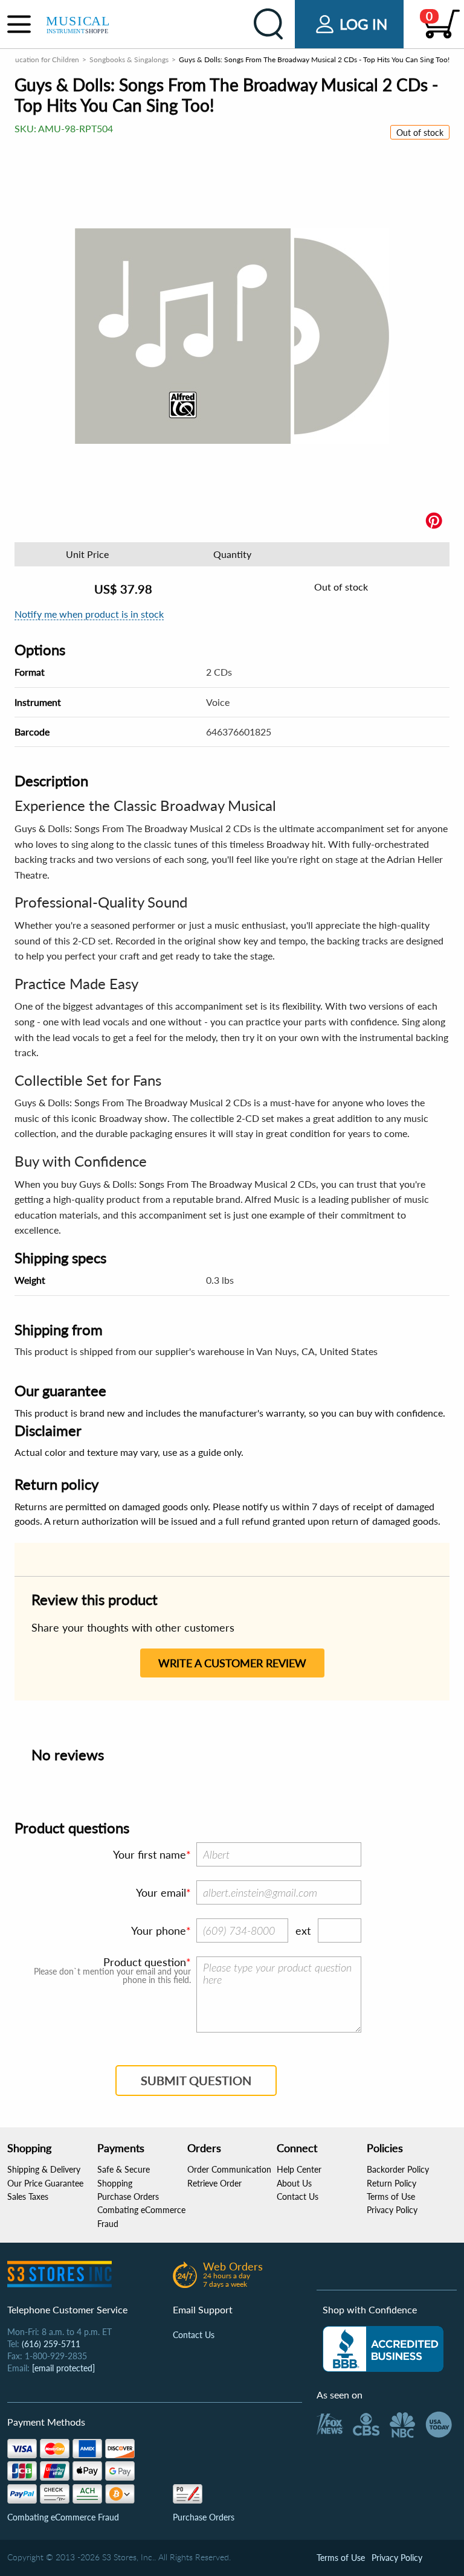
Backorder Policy (398, 2169)
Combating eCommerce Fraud (63, 2517)
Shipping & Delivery (44, 2169)
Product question (145, 1962)
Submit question (196, 2080)
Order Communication (229, 2169)
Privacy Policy (392, 2210)
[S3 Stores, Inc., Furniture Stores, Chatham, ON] (383, 2349)
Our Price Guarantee (45, 2183)
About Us (294, 2183)
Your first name (150, 1854)
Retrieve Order (214, 2183)
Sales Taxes (28, 2196)
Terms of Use (391, 2196)
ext (303, 1930)
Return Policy (391, 2183)
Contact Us (298, 2196)
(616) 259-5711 (51, 2344)
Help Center (299, 2169)
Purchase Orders (128, 2196)
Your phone (159, 1930)
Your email (161, 1892)
